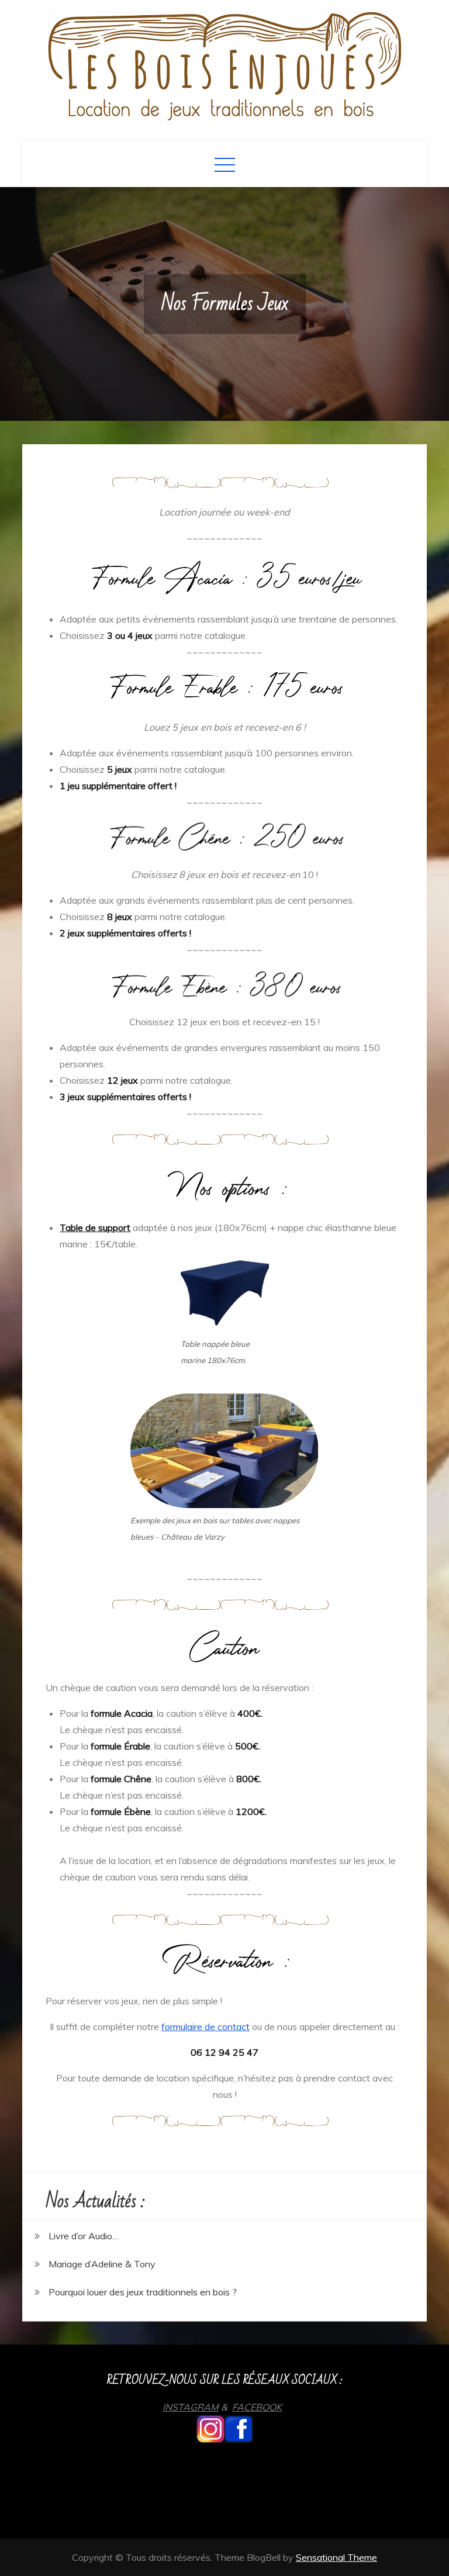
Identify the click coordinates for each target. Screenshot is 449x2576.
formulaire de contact (205, 2027)
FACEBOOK (257, 2407)
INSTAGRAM (191, 2407)
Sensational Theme (336, 2557)
